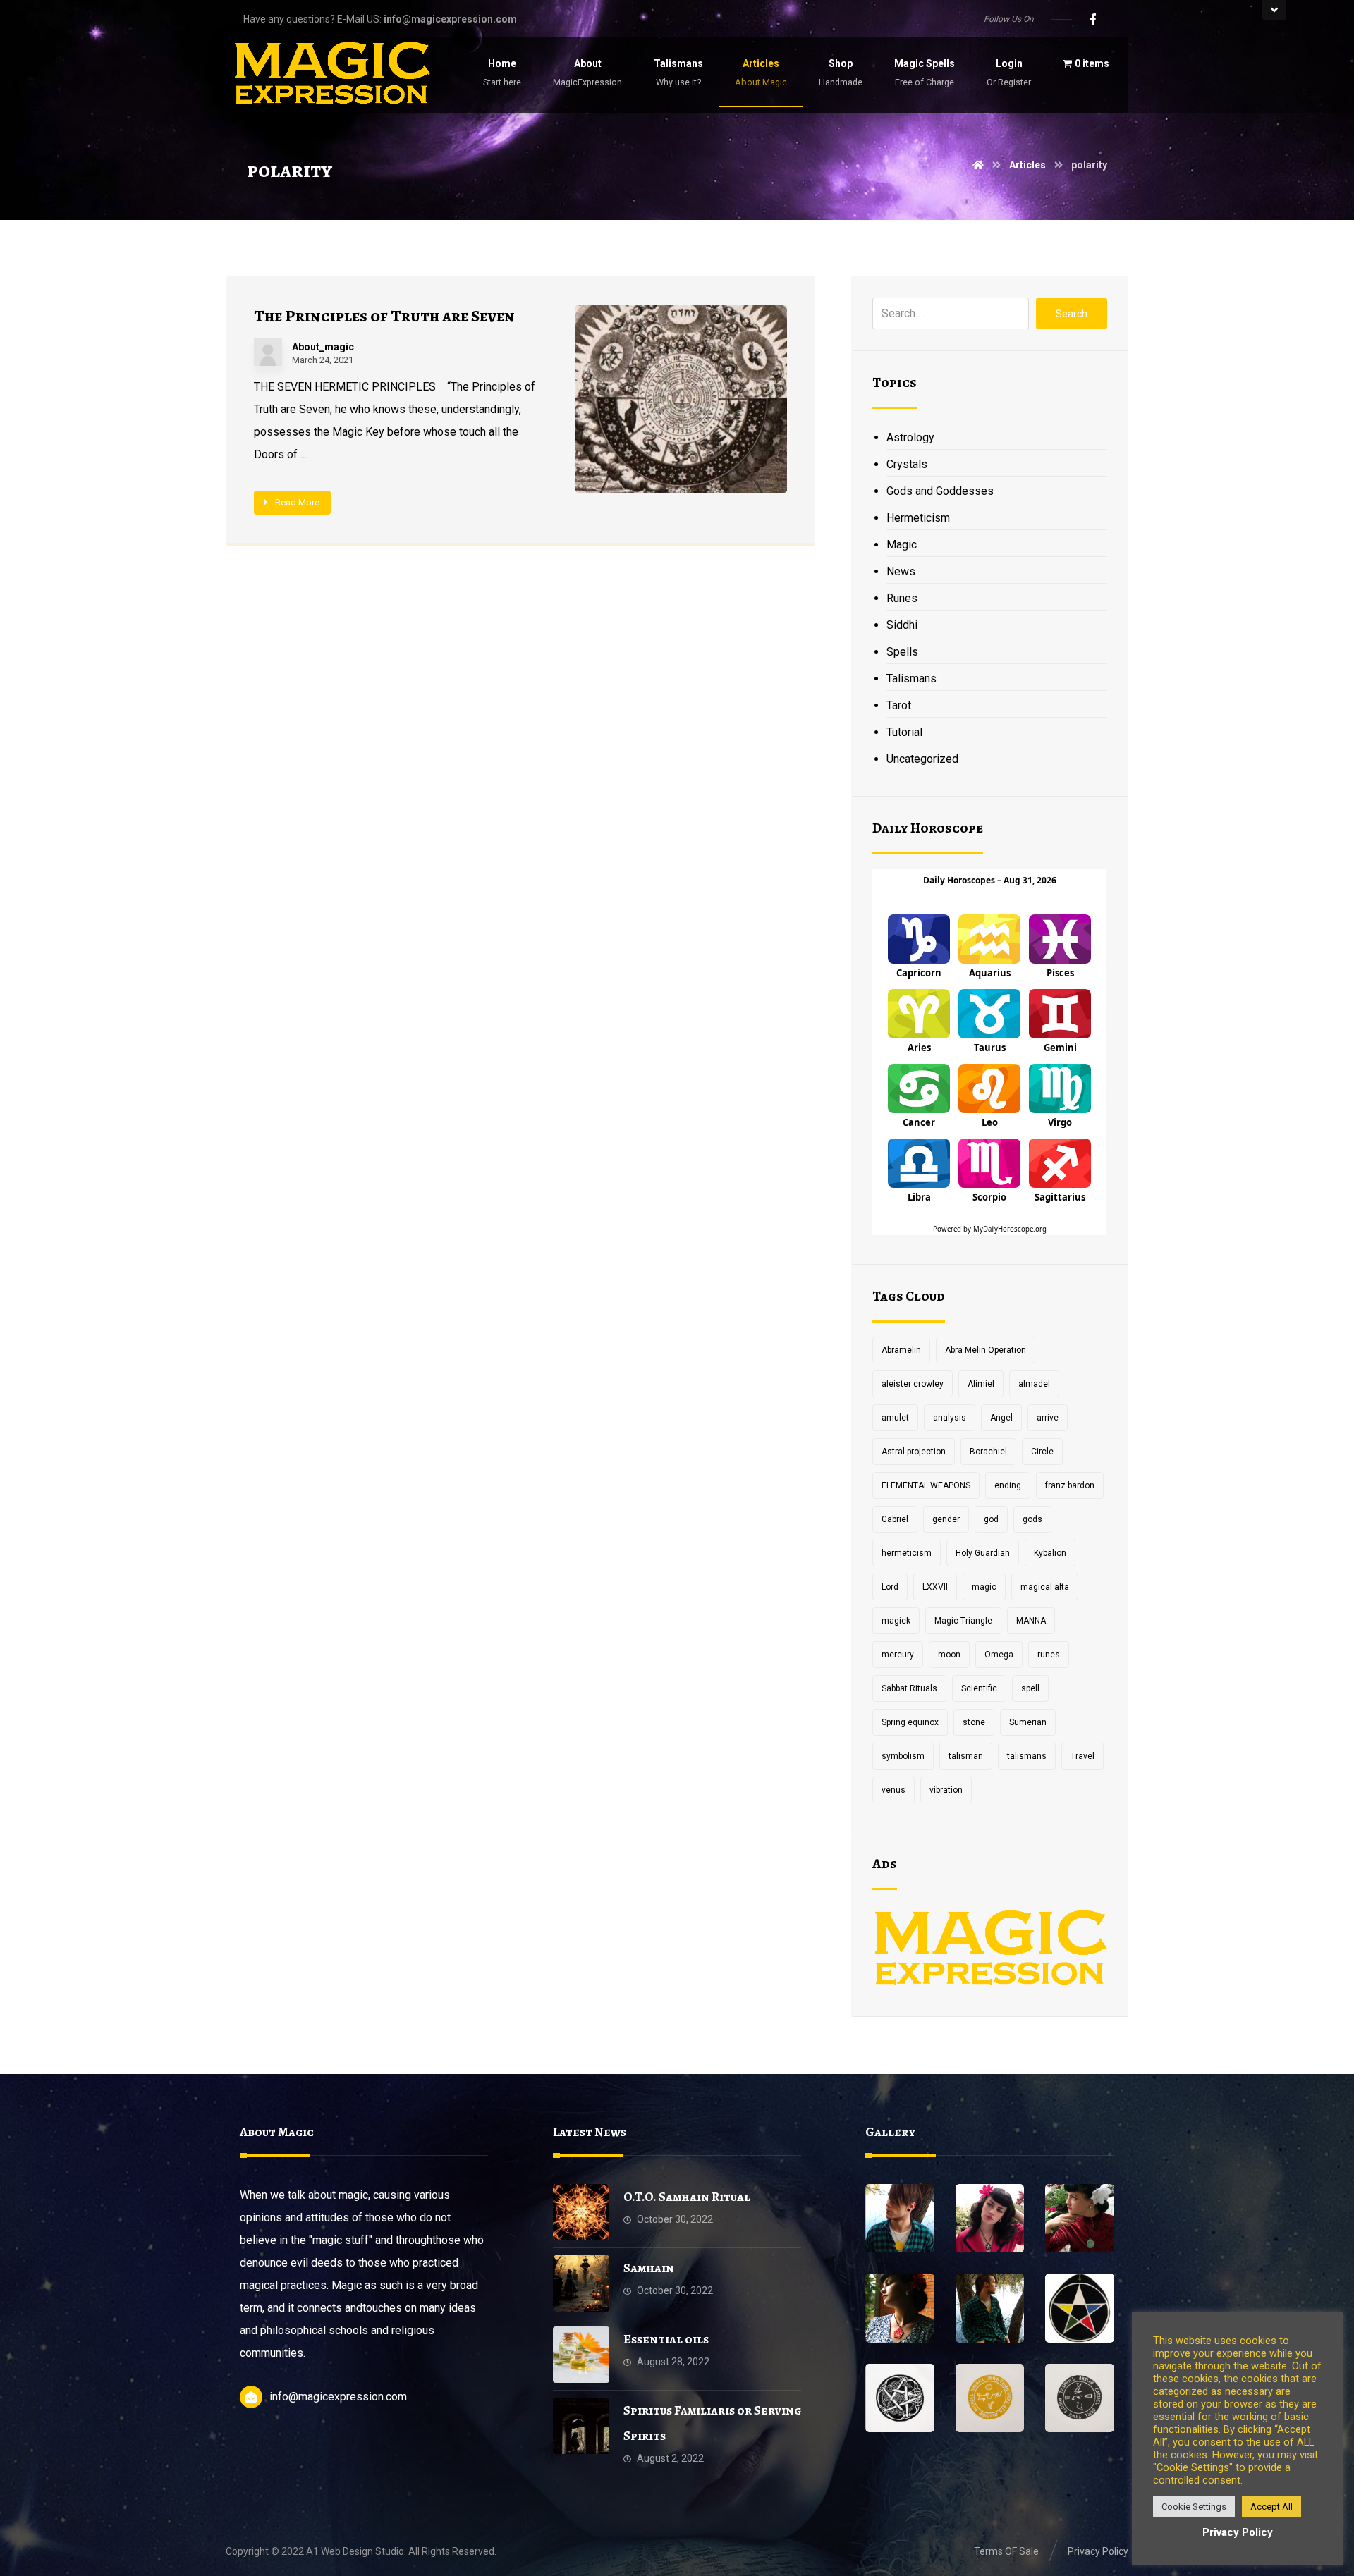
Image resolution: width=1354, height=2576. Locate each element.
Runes (902, 598)
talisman (966, 1756)
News (901, 571)
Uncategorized (922, 759)
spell (1030, 1688)
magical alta (1045, 1587)
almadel (1034, 1384)
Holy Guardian (983, 1553)
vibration (946, 1790)
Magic (902, 545)
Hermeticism (918, 518)
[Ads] (989, 1950)
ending (1008, 1485)
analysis (950, 1418)
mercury (898, 1655)
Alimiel (981, 1384)
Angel (1001, 1418)
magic (984, 1587)
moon (949, 1655)
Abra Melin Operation (986, 1350)
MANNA (1031, 1621)
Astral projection (914, 1452)
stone (974, 1722)
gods (1032, 1519)
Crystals (907, 464)
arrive (1048, 1418)
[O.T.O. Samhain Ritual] (581, 2212)
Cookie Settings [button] (1194, 2507)
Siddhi (902, 625)
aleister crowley (913, 1384)
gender (946, 1519)
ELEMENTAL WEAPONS (926, 1485)
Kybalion (1050, 1553)
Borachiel (988, 1452)
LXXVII (935, 1587)
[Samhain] (581, 2283)
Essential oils (666, 2339)
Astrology (910, 437)
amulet (895, 1418)
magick (896, 1621)
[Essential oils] (581, 2355)
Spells (902, 652)
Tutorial (904, 732)
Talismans (911, 679)
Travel (1082, 1756)
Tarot (899, 705)
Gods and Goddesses (940, 491)
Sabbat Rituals (909, 1688)
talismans (1027, 1756)
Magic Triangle (963, 1621)
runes (1049, 1655)
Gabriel (895, 1519)
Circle (1042, 1452)
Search (1072, 314)
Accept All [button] (1271, 2507)
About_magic (323, 347)
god (991, 1519)
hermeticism (907, 1553)
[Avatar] (268, 352)
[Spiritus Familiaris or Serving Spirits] (581, 2426)
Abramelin (901, 1350)
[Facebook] (1093, 19)
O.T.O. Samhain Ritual (687, 2197)
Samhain (649, 2268)
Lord (890, 1587)
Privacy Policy (1238, 2532)
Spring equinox (910, 1722)
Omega (999, 1655)
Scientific (979, 1688)
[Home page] (978, 165)
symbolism (903, 1756)
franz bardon (1070, 1485)
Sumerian (1028, 1722)
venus (893, 1790)
